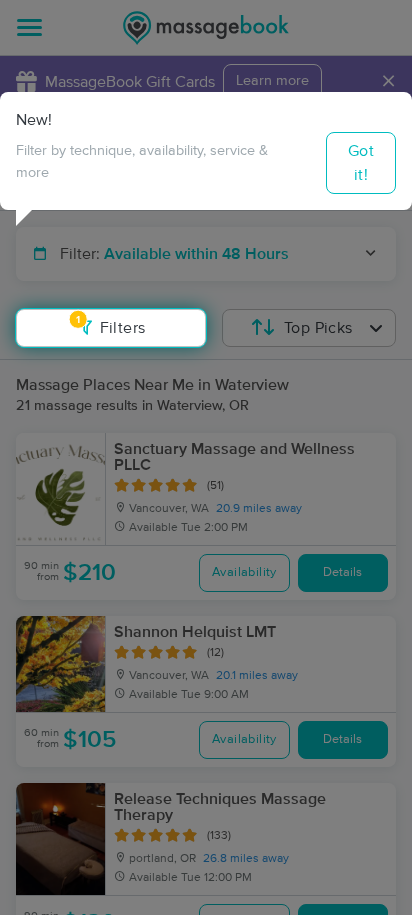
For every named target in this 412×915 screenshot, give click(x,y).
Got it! (361, 163)
